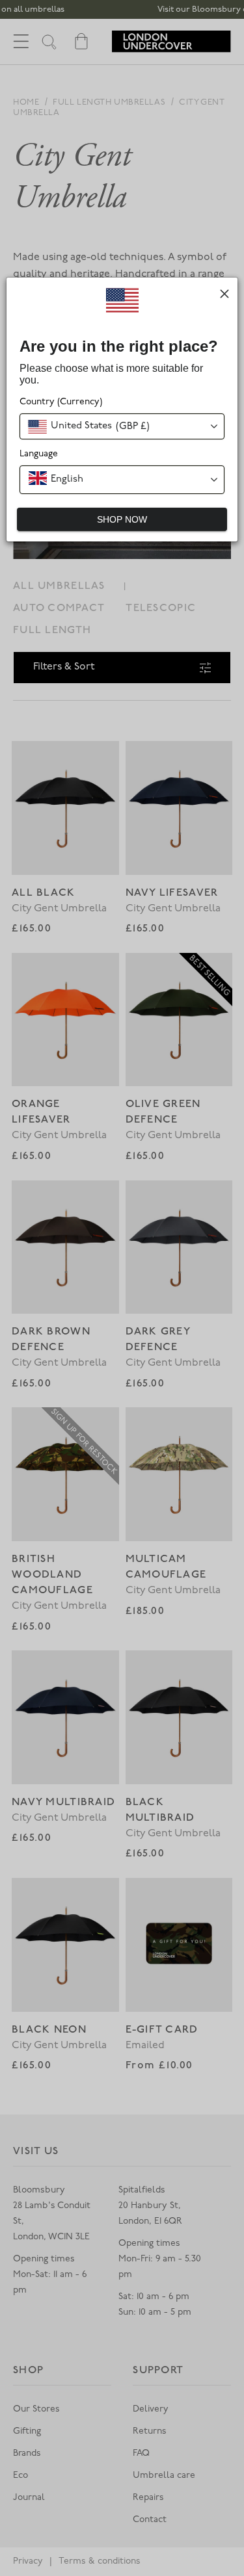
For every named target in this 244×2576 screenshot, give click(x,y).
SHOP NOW (122, 519)
